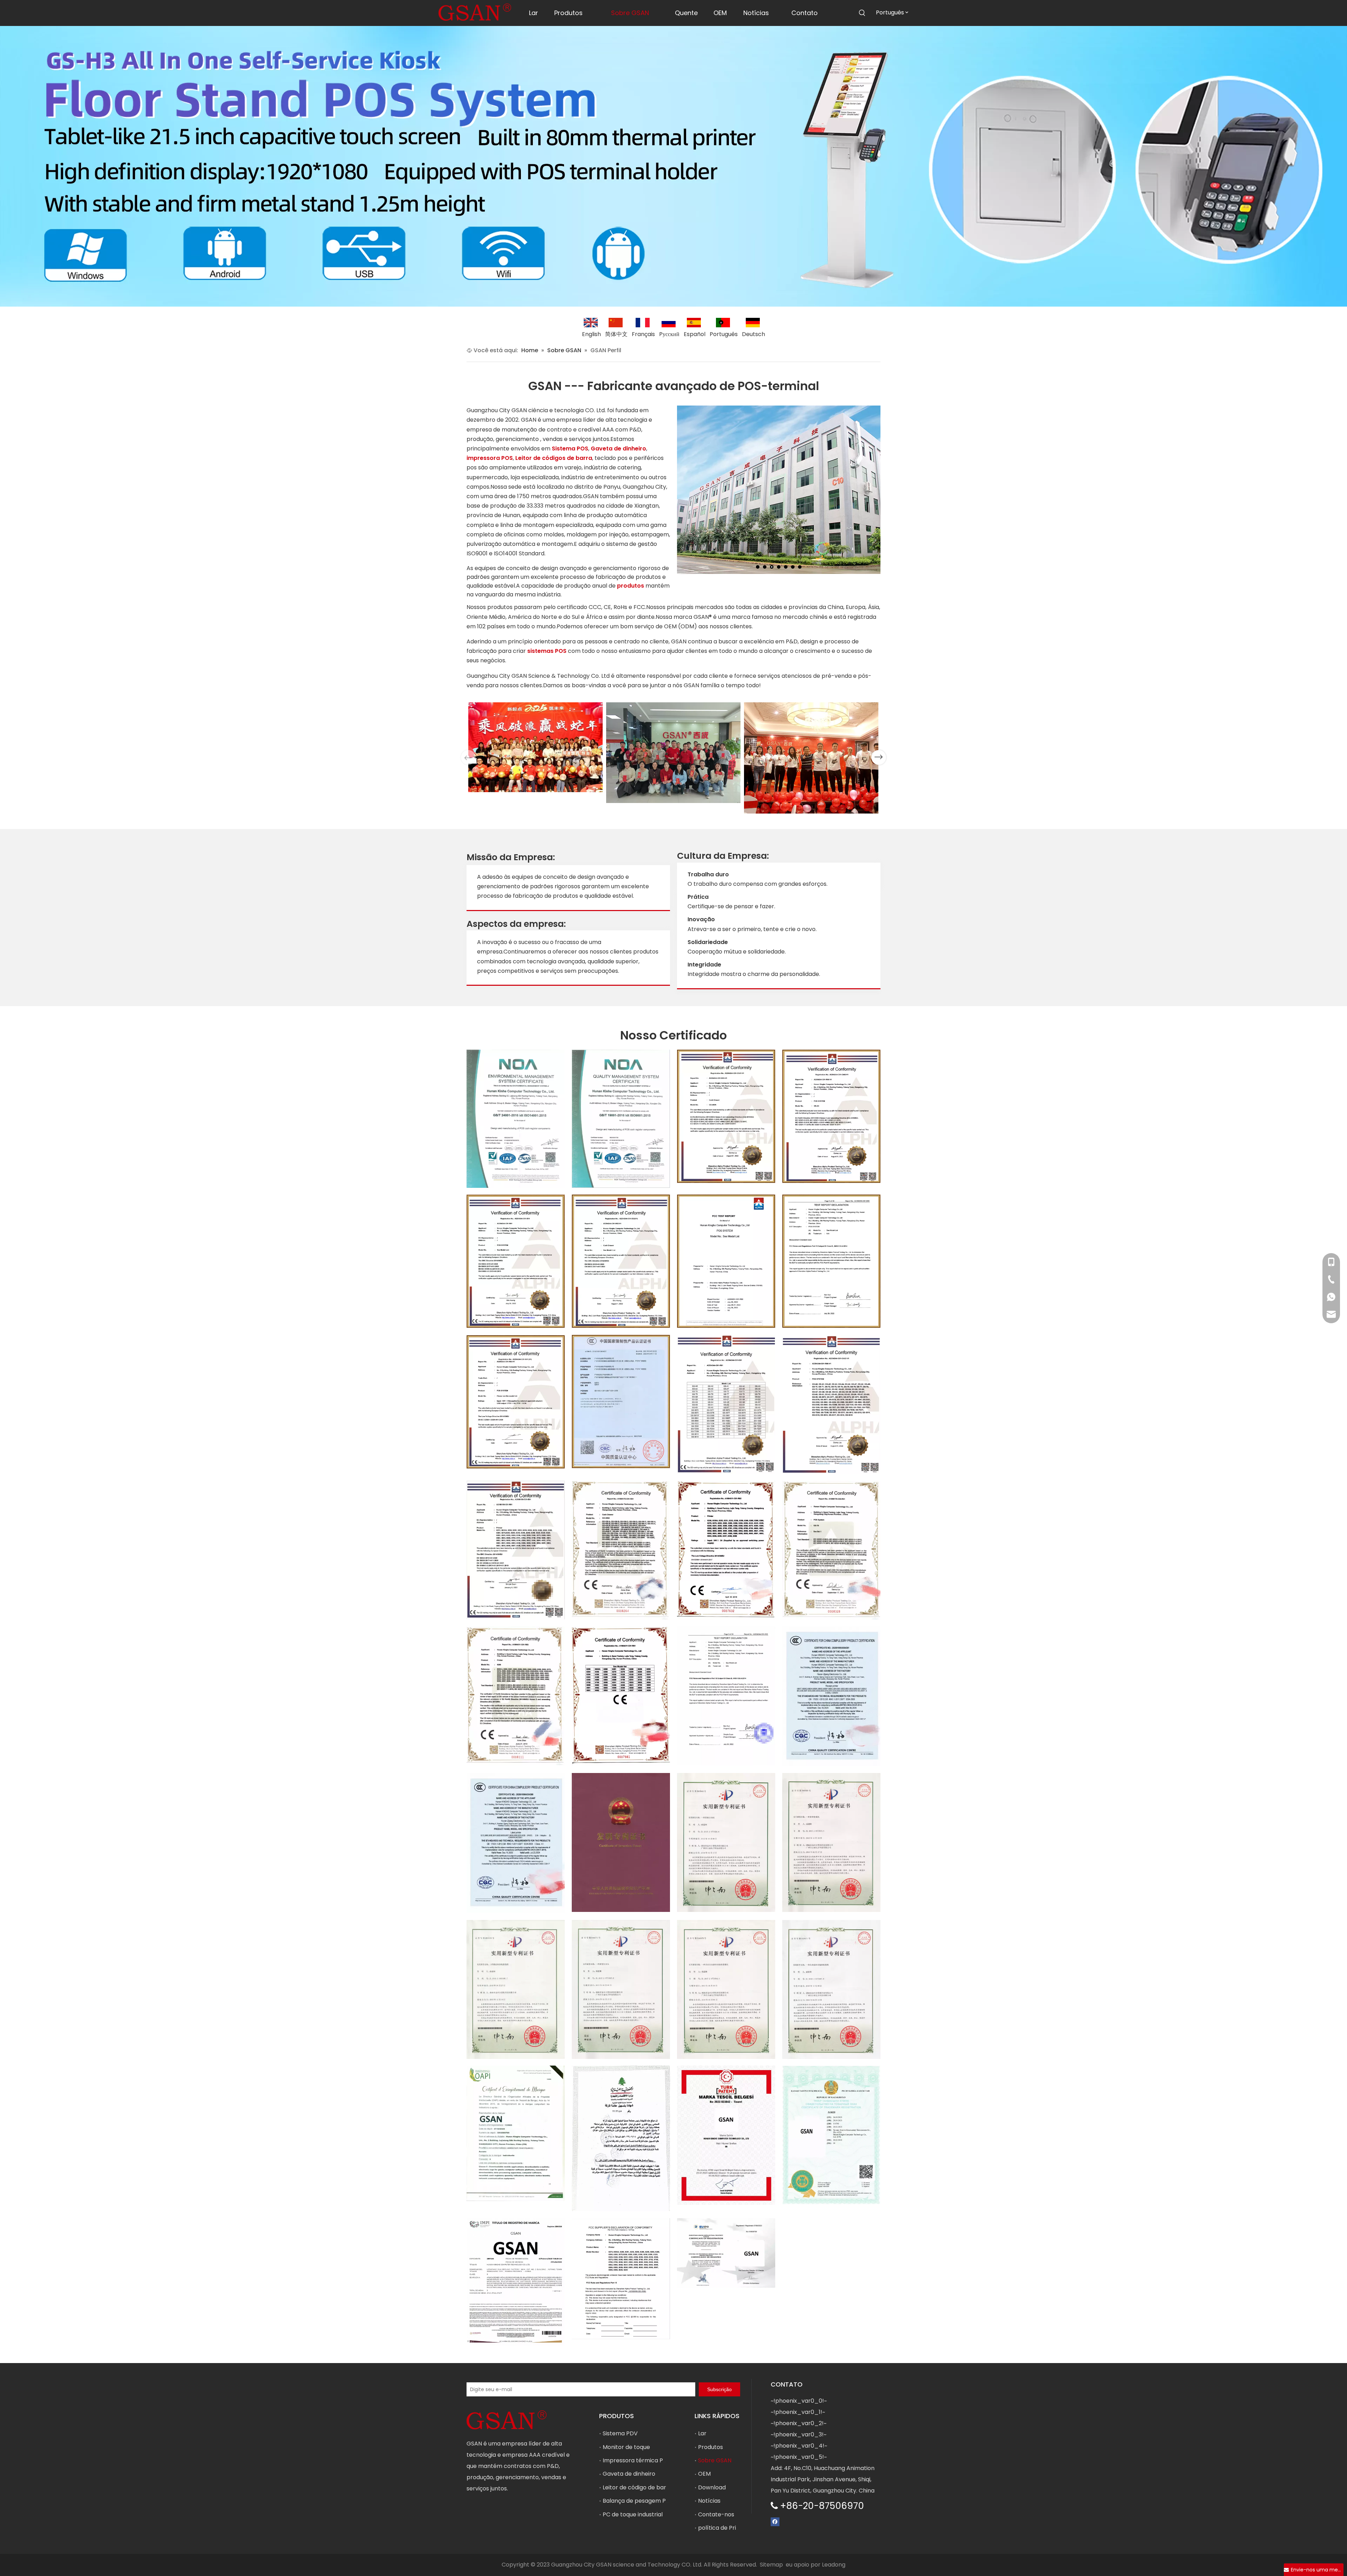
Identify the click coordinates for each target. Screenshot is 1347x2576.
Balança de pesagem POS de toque (651, 2501)
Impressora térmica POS (637, 2460)
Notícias (709, 2501)
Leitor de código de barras (639, 2487)
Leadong (834, 2565)
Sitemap (771, 2565)
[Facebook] (775, 2521)
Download (712, 2487)
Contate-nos (716, 2514)
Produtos (711, 2447)
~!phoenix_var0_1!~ (798, 2412)
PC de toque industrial (633, 2514)
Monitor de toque (626, 2447)
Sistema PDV (620, 2433)
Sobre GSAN (715, 2460)
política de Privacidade (730, 2528)
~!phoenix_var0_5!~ (799, 2457)
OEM (704, 2474)
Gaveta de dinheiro (629, 2474)
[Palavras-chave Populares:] (862, 13)
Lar (702, 2433)
